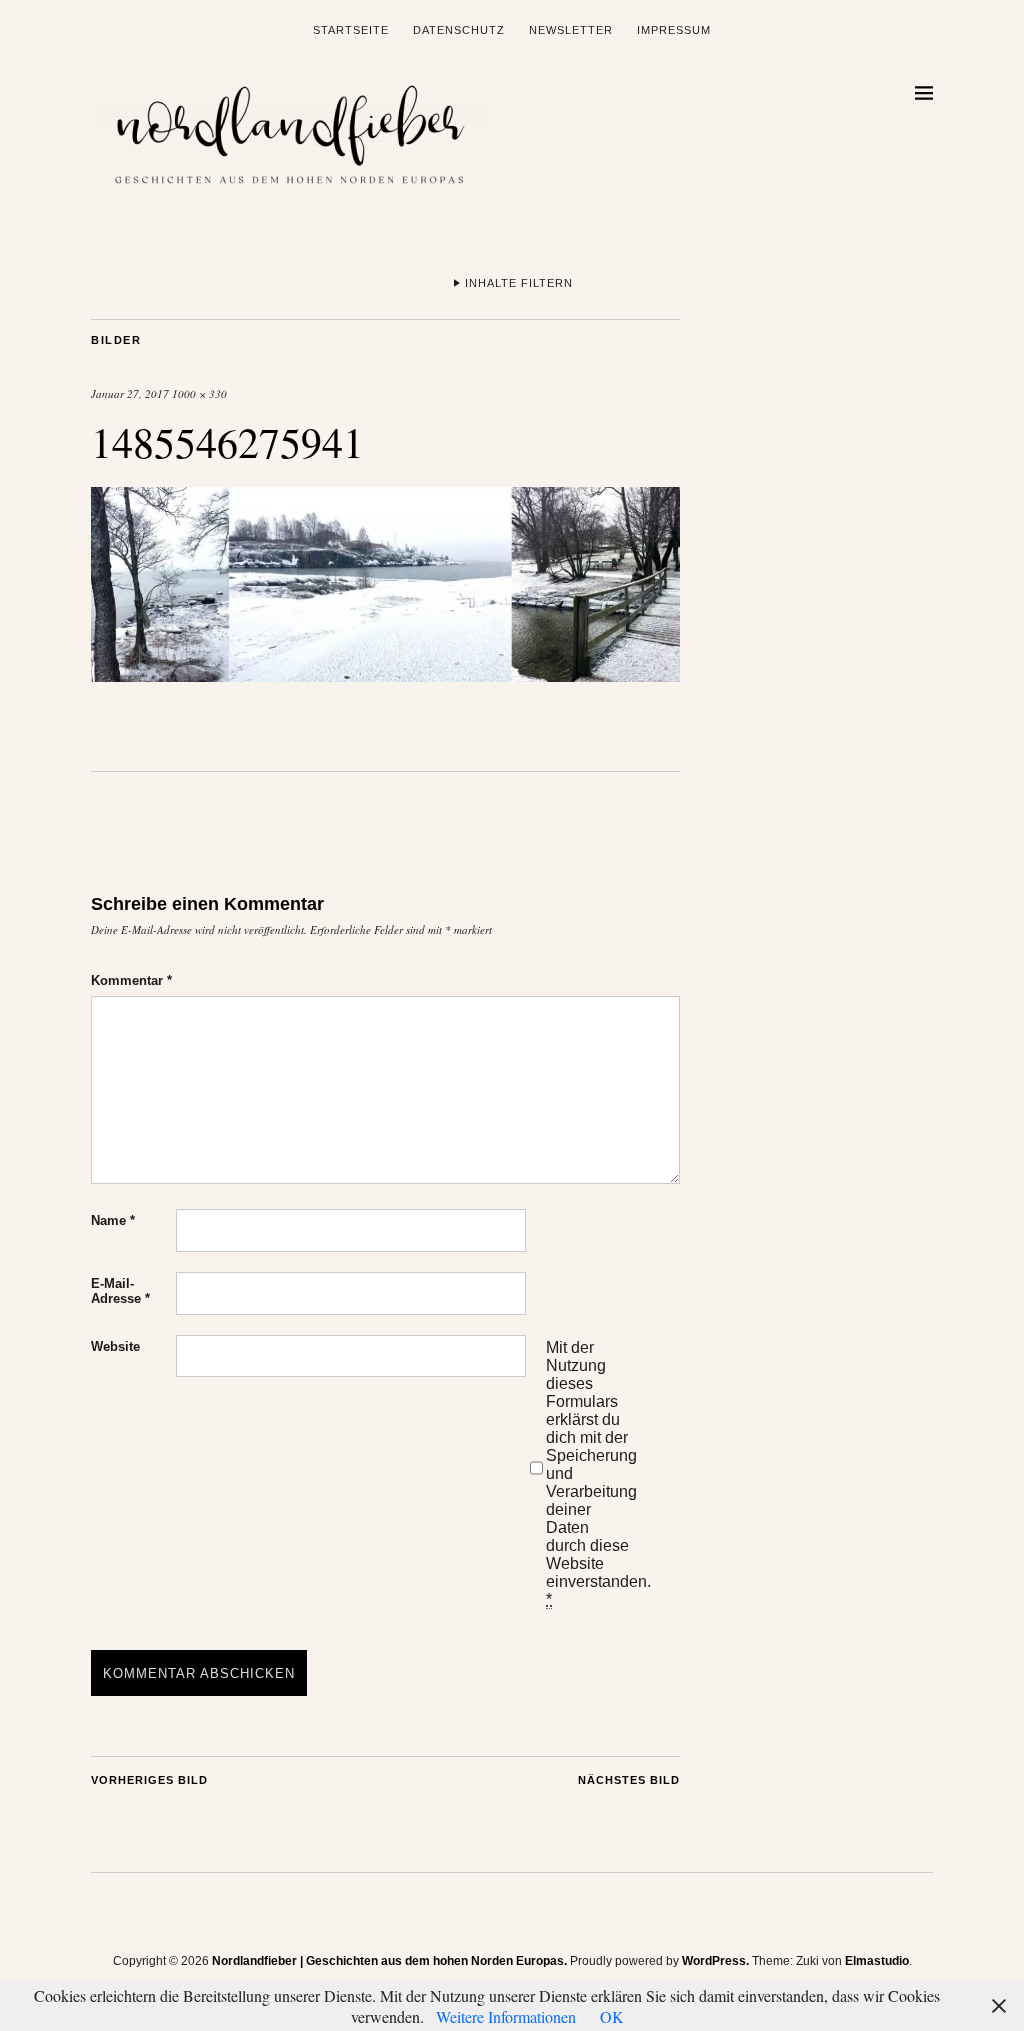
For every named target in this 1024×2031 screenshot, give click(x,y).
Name (113, 1220)
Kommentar (131, 980)
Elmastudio (877, 1961)
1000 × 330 (199, 393)
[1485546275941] (385, 675)
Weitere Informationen (506, 2016)
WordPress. (715, 1961)
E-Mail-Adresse (120, 1291)
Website (115, 1346)
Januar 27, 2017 (130, 393)
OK (612, 2016)
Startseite (351, 30)
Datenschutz (459, 30)
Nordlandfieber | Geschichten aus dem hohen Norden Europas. (389, 1961)
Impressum (674, 30)
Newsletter (571, 30)
